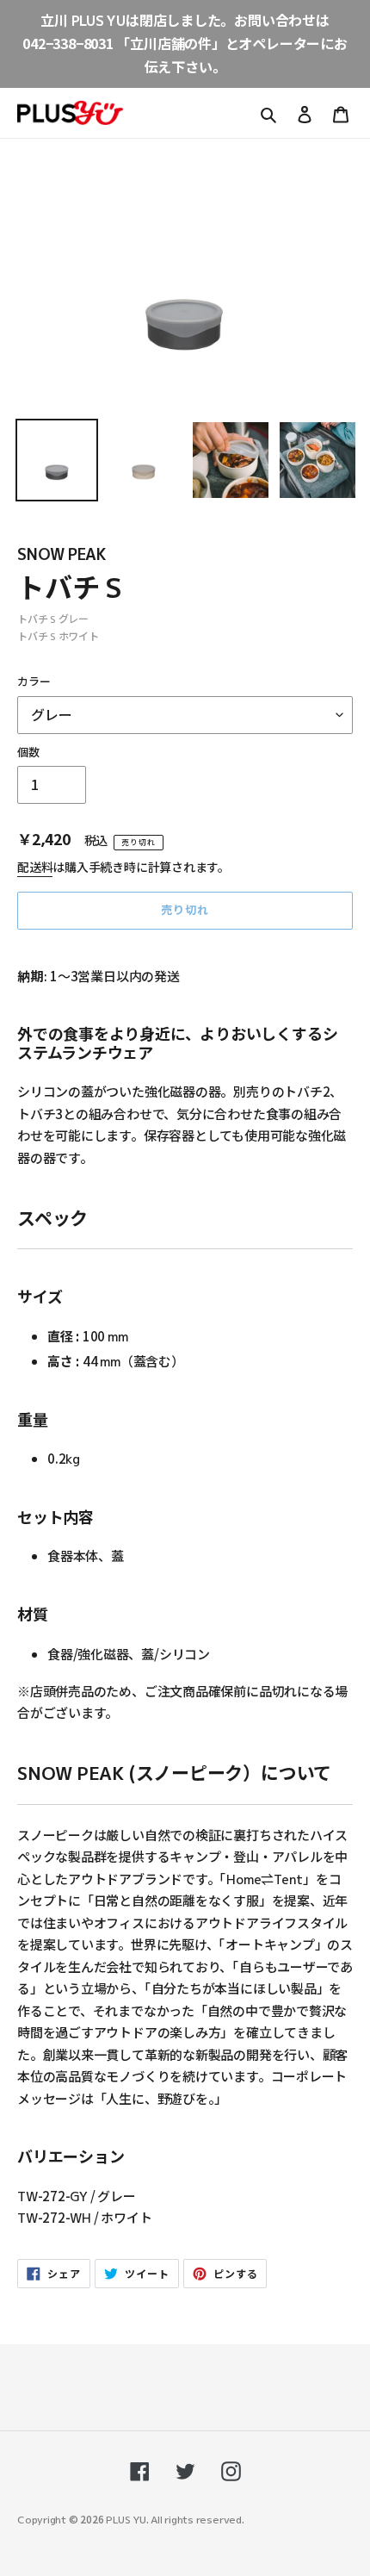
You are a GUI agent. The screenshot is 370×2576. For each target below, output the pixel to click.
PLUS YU (126, 2519)
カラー (34, 681)
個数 (28, 752)
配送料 (35, 867)
